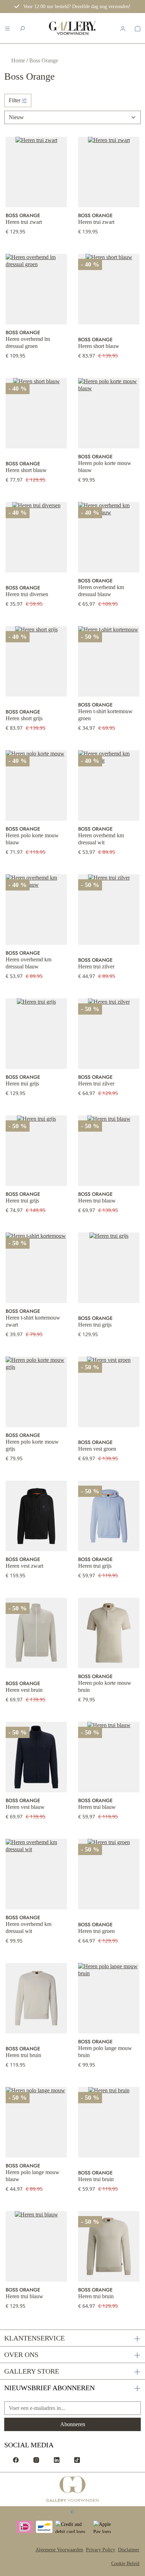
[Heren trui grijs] (36, 1034)
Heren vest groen (97, 1449)
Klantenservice (34, 2338)
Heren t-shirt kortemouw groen (105, 715)
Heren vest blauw (25, 1807)
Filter (15, 100)
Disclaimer (129, 2550)
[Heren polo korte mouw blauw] (109, 413)
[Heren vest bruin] (36, 1633)
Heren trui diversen (27, 594)
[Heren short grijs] (36, 661)
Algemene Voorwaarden (59, 2550)
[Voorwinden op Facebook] (16, 2460)
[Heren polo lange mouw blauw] (36, 2122)
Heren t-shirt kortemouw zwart (33, 1321)
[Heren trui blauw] (109, 1151)
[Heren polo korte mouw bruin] (109, 1633)
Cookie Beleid (125, 2563)
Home (19, 60)
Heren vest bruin (24, 1690)
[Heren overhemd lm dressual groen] (36, 289)
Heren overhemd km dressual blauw (101, 591)
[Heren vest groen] (109, 1392)
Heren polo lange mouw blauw (33, 2176)
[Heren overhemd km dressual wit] (109, 785)
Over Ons (21, 2355)
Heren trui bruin (23, 2055)
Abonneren (73, 2424)
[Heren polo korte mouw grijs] (36, 1392)
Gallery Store (32, 2371)
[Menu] (7, 28)
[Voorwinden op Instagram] (36, 2460)
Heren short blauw (99, 346)
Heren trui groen (96, 1931)
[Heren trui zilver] (109, 910)
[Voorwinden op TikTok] (77, 2460)
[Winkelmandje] (138, 28)
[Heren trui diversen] (36, 537)
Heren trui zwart (24, 222)
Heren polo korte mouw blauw (105, 467)
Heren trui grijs (22, 1084)
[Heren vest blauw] (36, 1757)
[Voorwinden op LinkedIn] (57, 2460)
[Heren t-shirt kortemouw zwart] (36, 1268)
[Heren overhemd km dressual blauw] (109, 537)
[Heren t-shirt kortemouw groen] (109, 661)
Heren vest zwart (24, 1566)
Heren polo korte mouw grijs (32, 1445)
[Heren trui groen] (109, 1874)
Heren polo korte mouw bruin (105, 1686)
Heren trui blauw (97, 1201)
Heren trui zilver (96, 966)
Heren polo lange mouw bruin (105, 2052)
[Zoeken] (22, 28)
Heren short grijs (24, 718)
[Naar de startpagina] (72, 28)
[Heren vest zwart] (36, 1516)
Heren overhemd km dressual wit (101, 839)
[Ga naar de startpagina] (73, 2489)
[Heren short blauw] (109, 289)
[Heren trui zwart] (36, 172)
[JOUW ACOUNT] (123, 28)
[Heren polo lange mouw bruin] (109, 1998)
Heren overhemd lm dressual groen (28, 342)
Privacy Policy (100, 2550)
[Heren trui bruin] (36, 1998)
